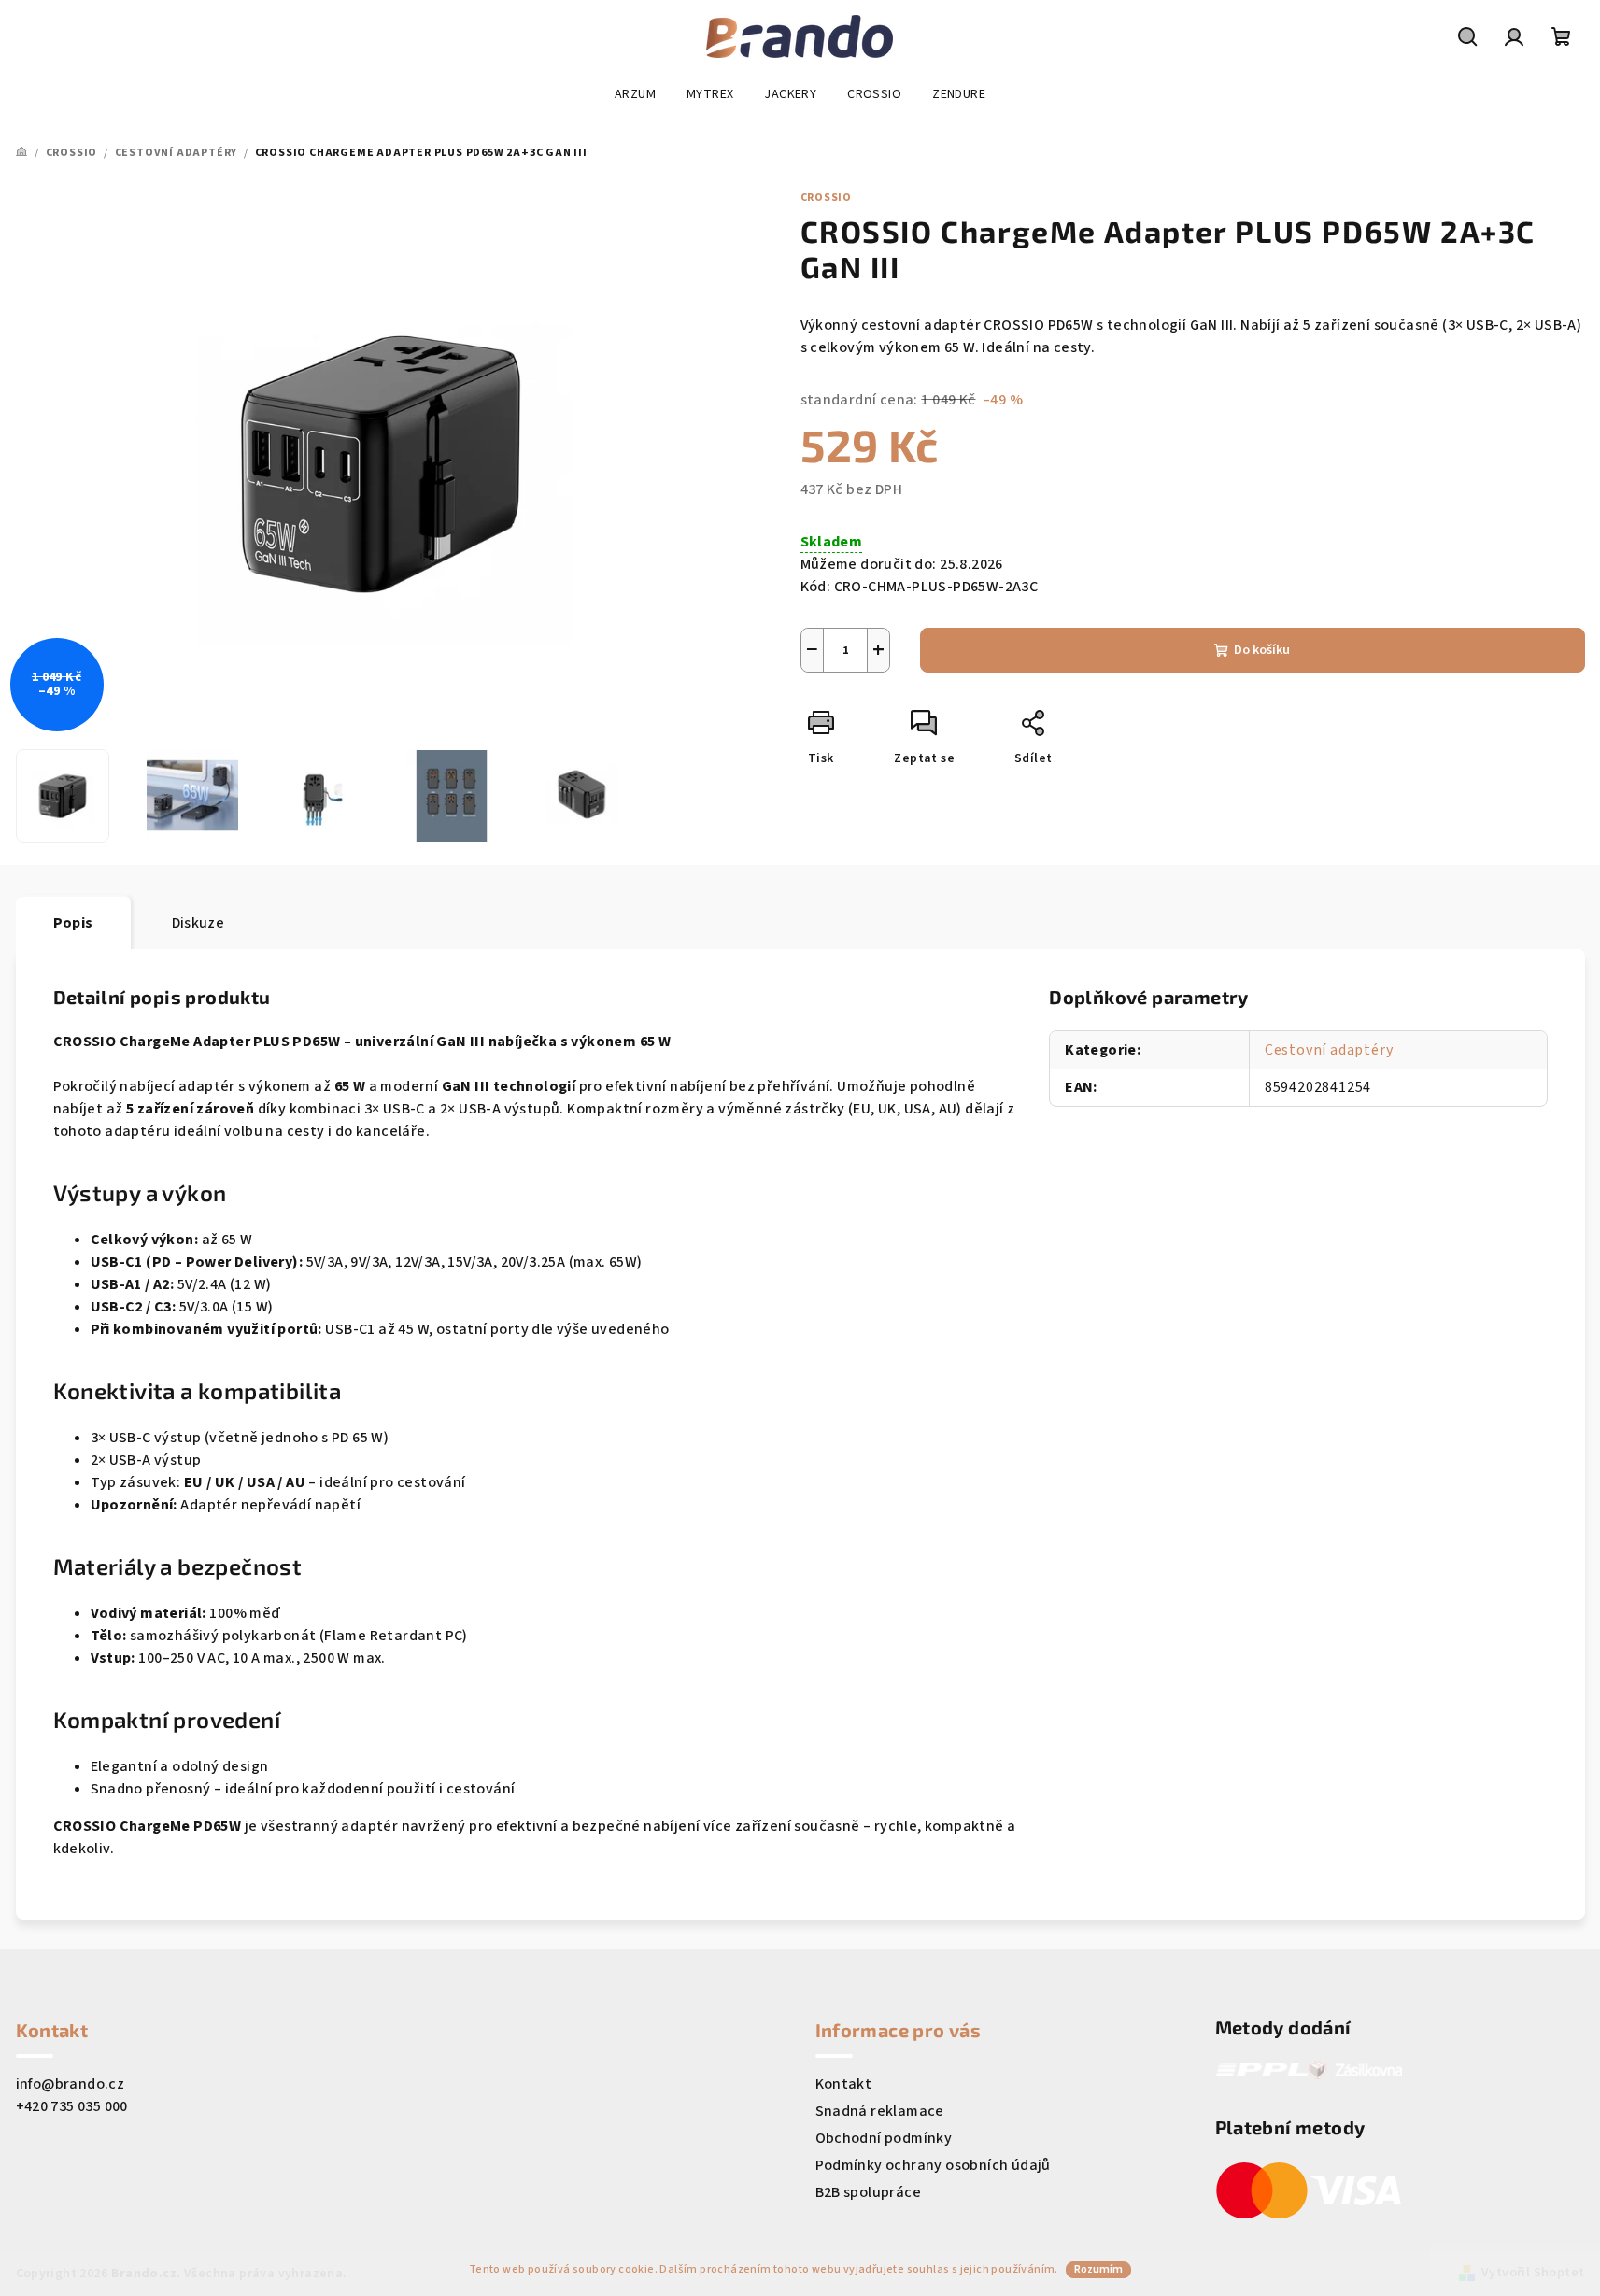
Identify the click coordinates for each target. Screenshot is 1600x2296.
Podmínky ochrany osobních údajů (933, 2165)
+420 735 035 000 (72, 2106)
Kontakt (844, 2084)
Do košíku (1262, 650)
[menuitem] (635, 94)
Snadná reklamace (880, 2111)
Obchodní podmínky (884, 2138)
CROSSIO (827, 198)
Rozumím (1098, 2269)
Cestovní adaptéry (1329, 1050)
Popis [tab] (73, 923)
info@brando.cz (71, 2084)
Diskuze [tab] (198, 923)
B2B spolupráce (869, 2192)
